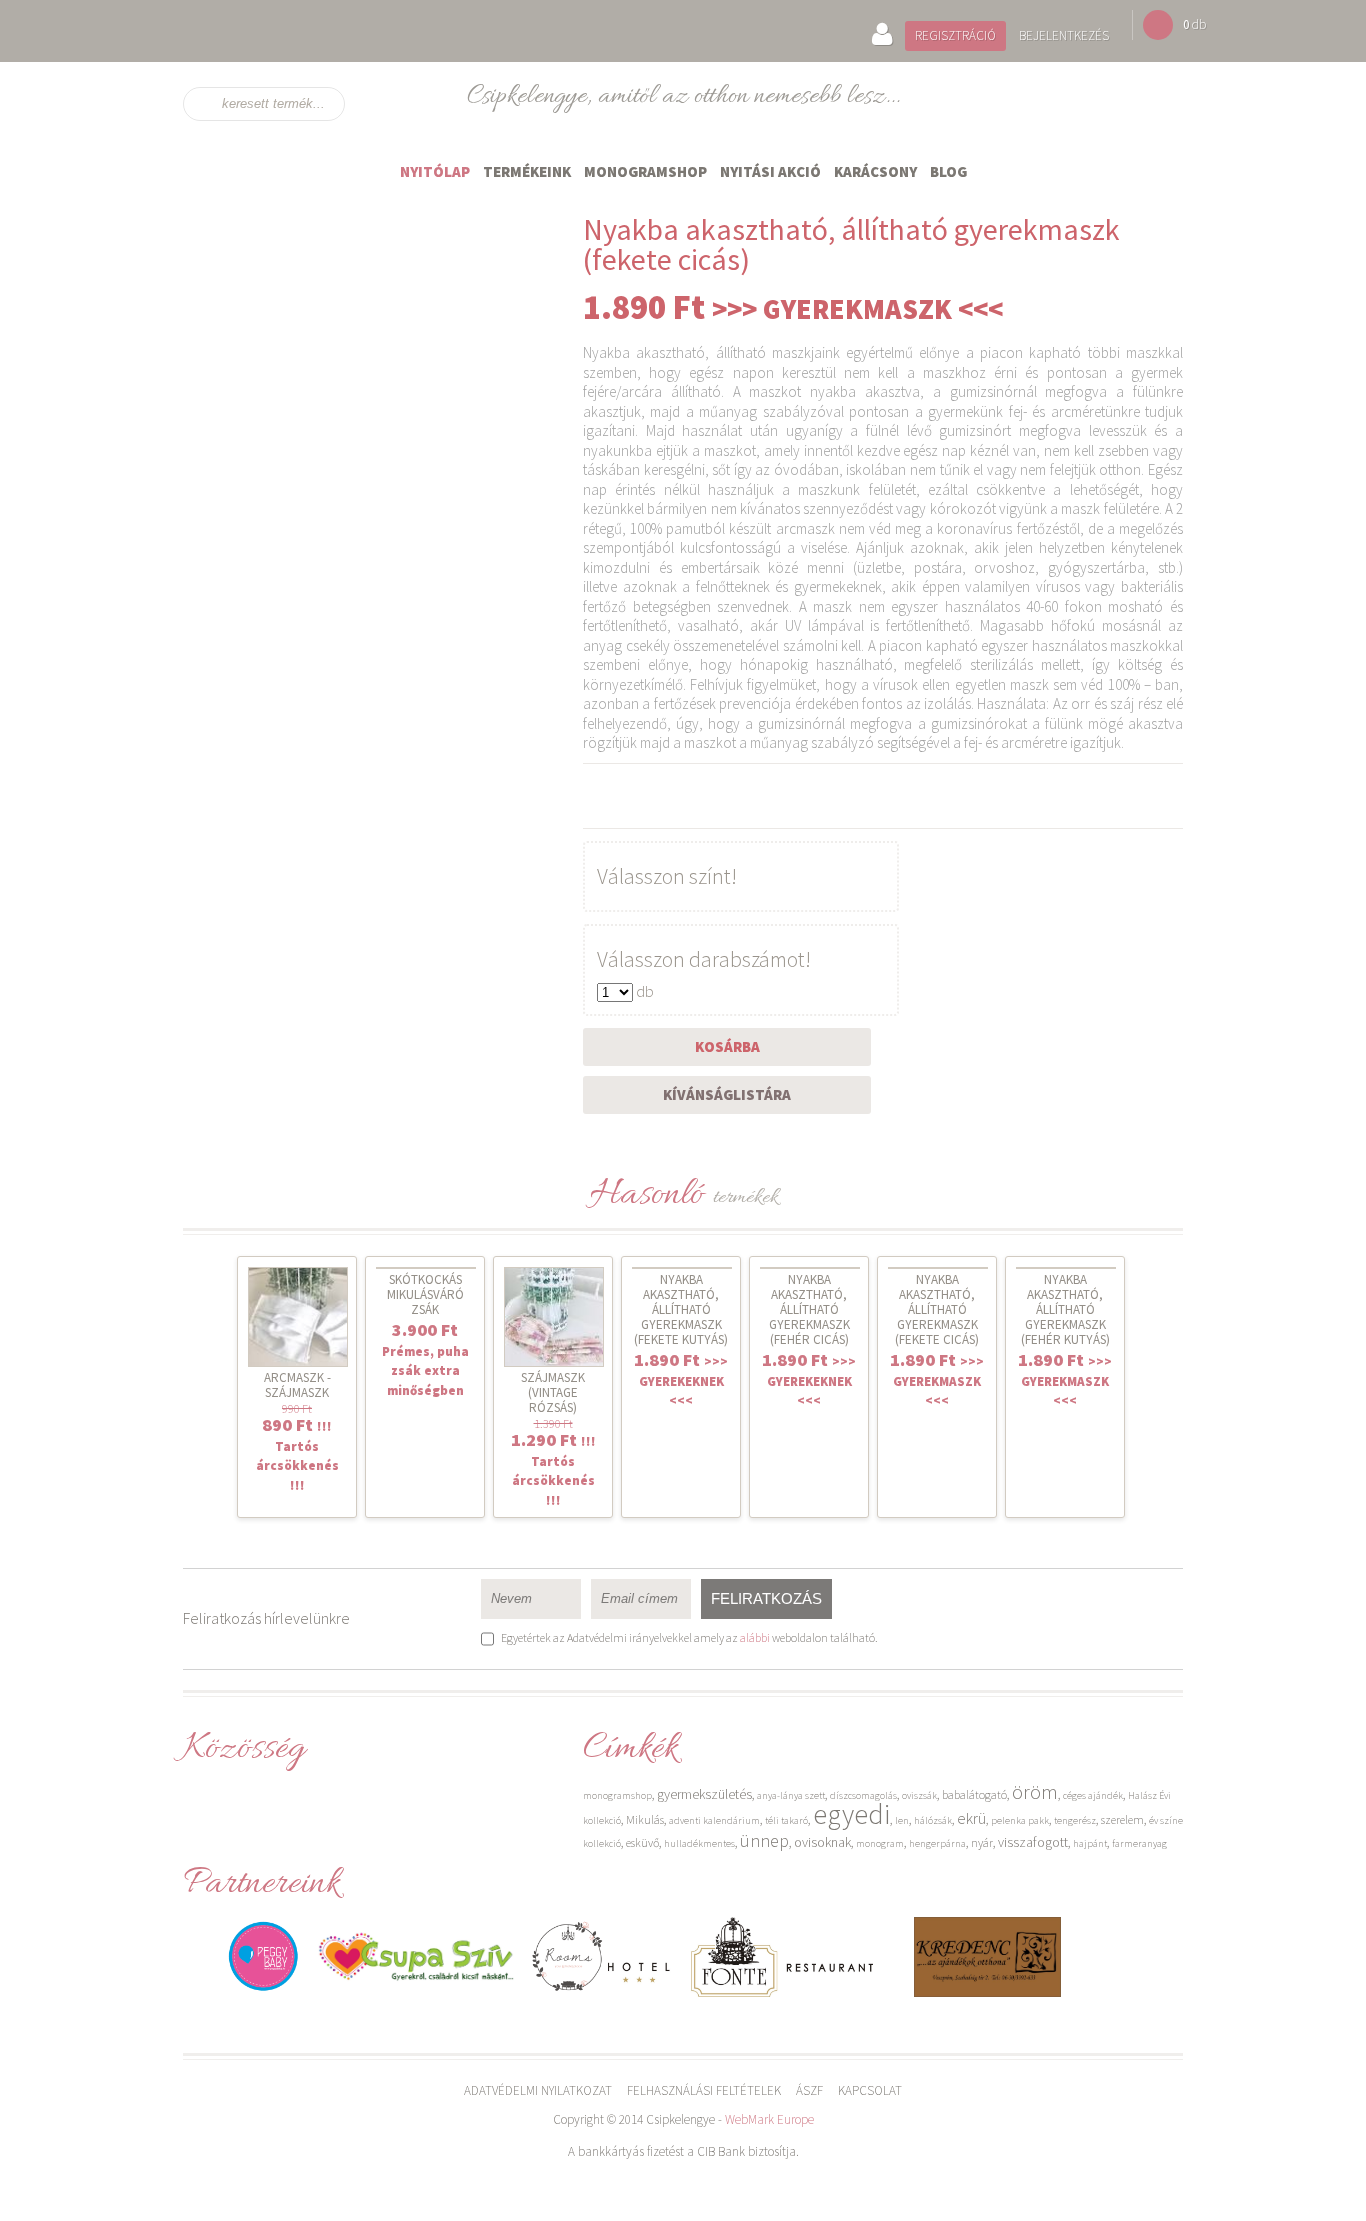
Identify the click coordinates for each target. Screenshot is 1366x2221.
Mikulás (645, 1819)
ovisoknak (822, 1842)
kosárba (727, 1046)
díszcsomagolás (863, 1795)
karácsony (875, 171)
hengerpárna (937, 1843)
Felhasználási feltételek (704, 2090)
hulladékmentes (699, 1843)
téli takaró (786, 1820)
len (902, 1820)
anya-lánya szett (791, 1795)
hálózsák (933, 1820)
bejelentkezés (1064, 35)
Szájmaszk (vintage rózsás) (553, 1392)
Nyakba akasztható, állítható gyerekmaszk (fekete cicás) (937, 1309)
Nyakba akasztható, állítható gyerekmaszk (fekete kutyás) (681, 1309)
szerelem (1122, 1819)
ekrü (971, 1818)
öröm (1035, 1791)
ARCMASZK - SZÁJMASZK (297, 1385)
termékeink (527, 171)
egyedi (851, 1814)
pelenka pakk (1020, 1820)
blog (948, 171)
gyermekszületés (704, 1794)
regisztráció (955, 35)
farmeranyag (1139, 1843)
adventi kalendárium (714, 1820)
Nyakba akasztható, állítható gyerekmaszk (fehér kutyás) (1065, 1309)
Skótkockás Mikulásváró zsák (425, 1294)
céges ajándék (1093, 1795)
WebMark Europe (769, 2119)
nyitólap (435, 171)
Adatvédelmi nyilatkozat (538, 2090)
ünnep (764, 1840)
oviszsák (919, 1795)
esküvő (642, 1842)
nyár (982, 1842)
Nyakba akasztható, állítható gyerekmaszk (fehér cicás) (809, 1309)
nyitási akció (770, 171)
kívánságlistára (727, 1094)
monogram (880, 1843)
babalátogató (974, 1794)
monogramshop (645, 171)
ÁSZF (809, 2090)
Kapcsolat (870, 2090)
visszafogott (1033, 1842)
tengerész (1075, 1820)
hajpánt (1090, 1843)
